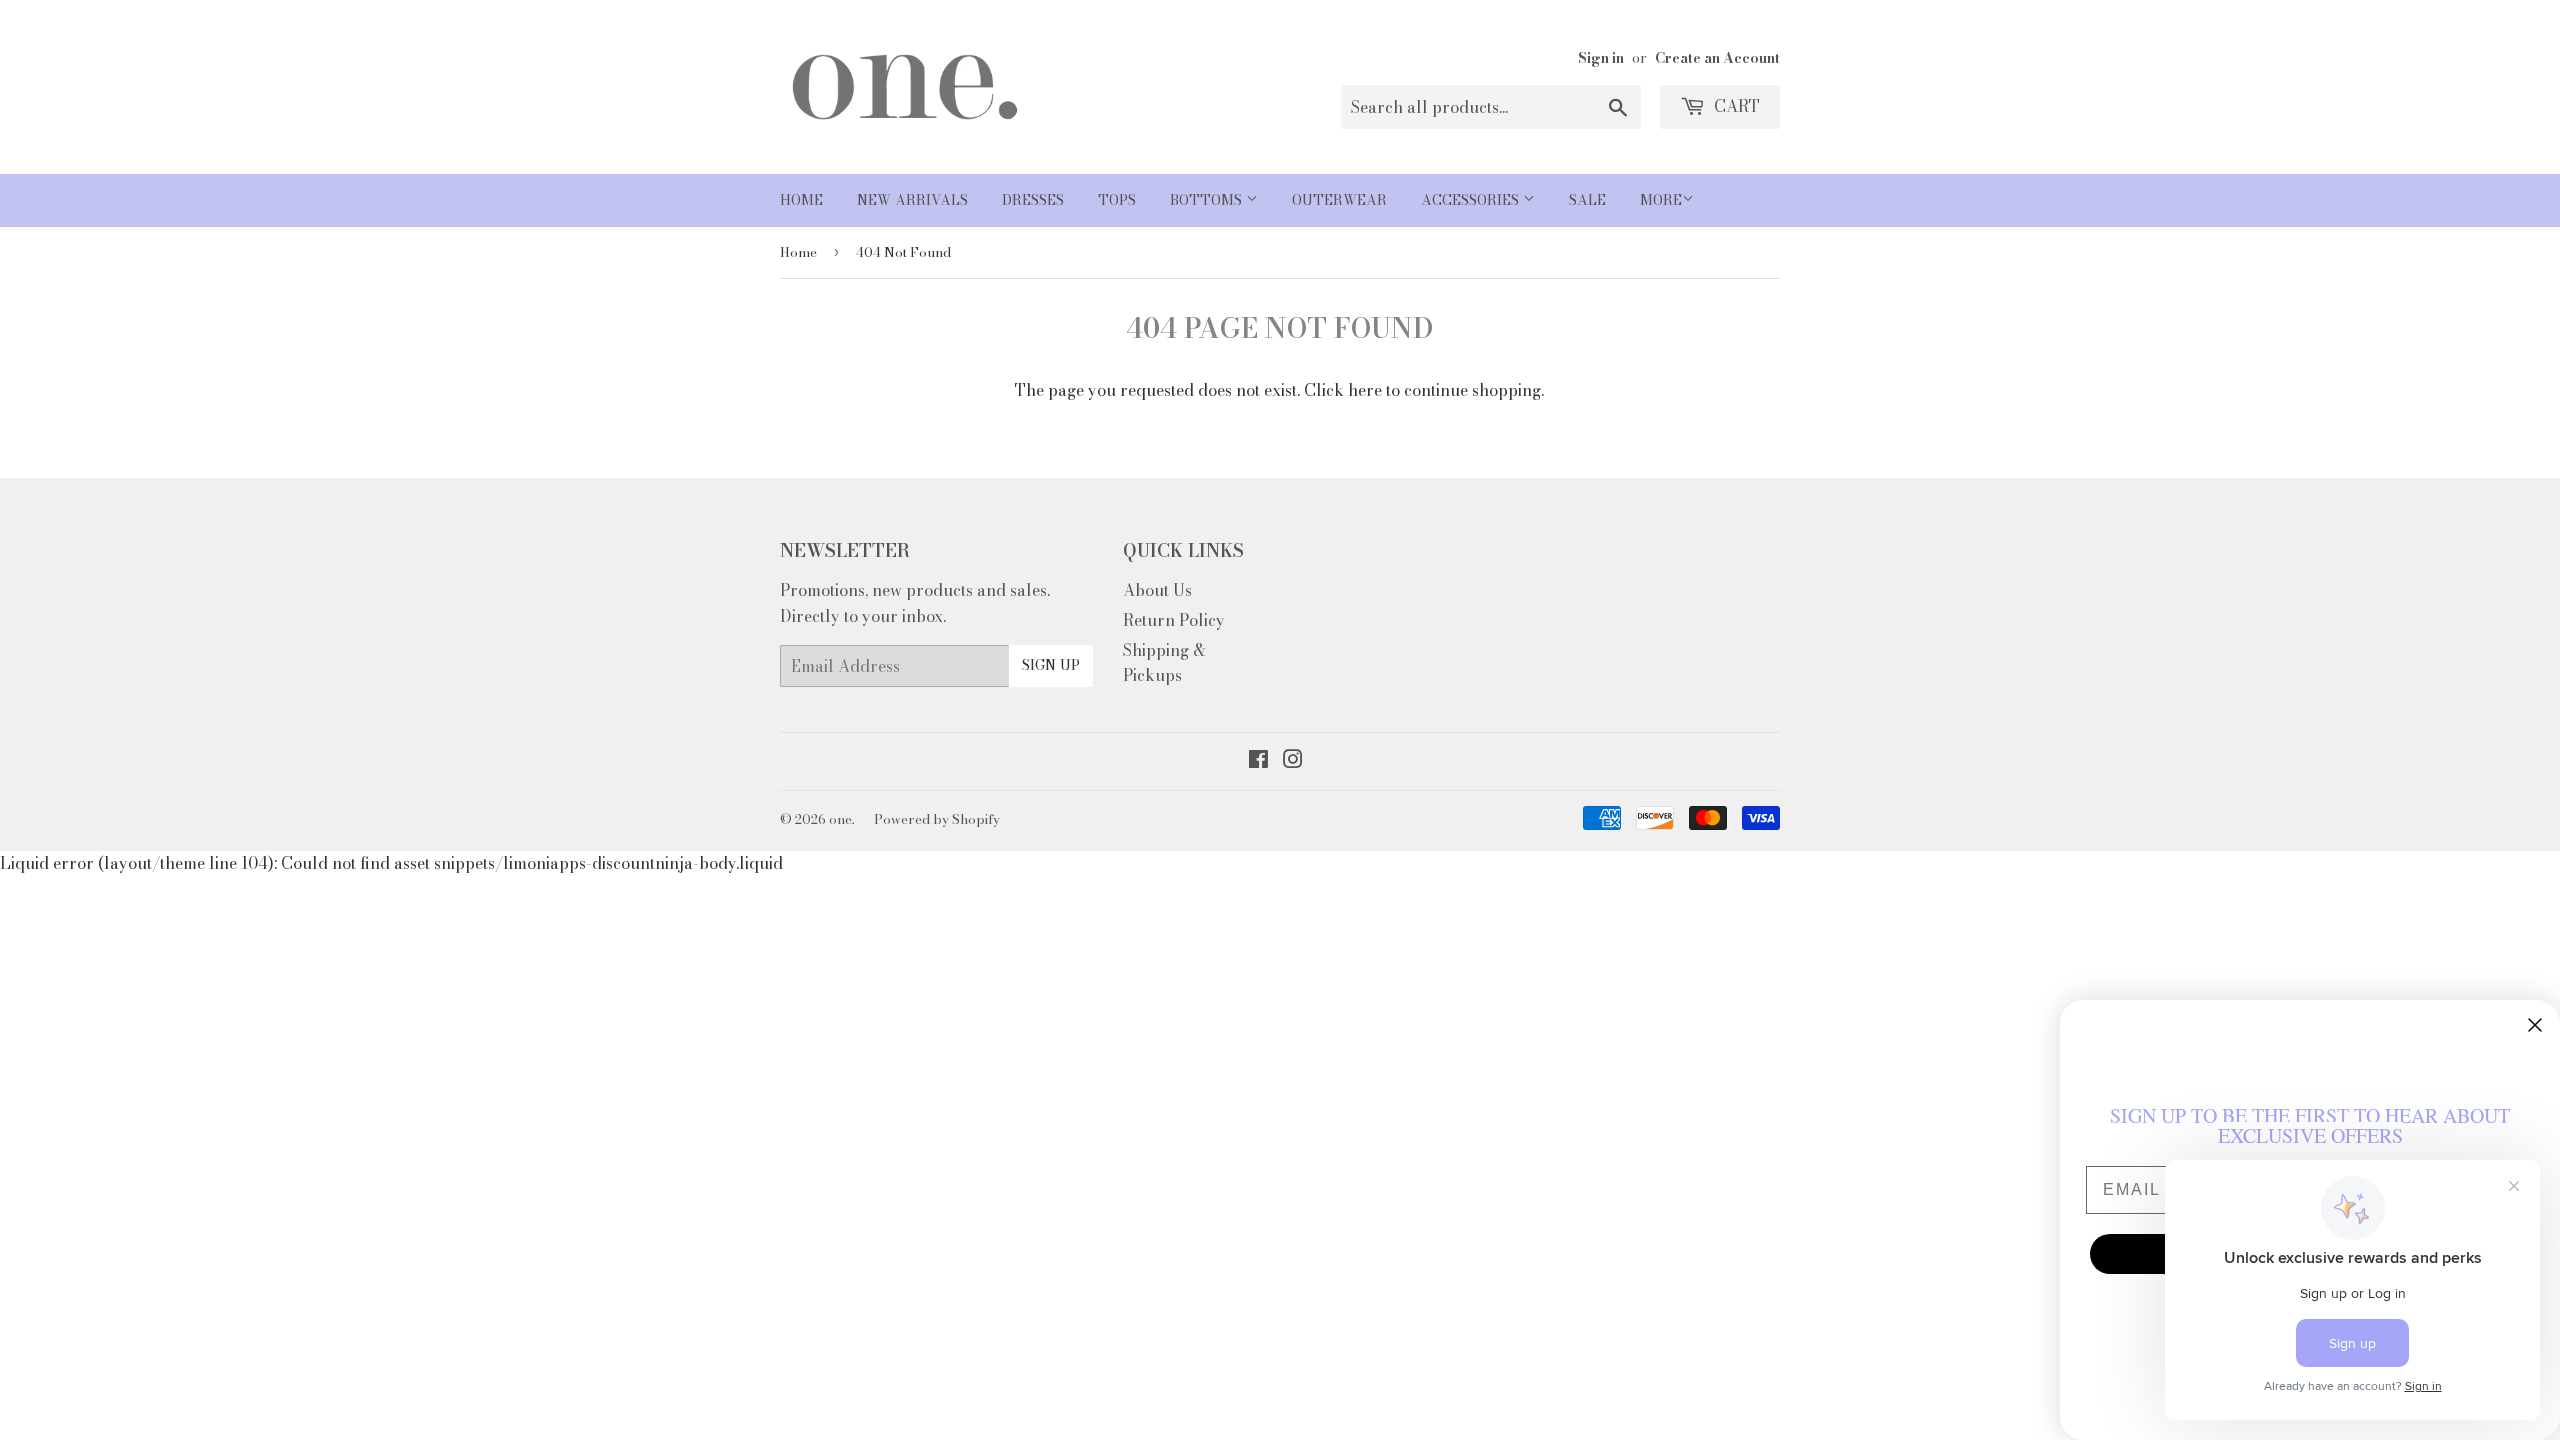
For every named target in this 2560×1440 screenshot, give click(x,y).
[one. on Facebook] (1258, 761)
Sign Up (1051, 665)
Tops (1117, 200)
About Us (1157, 590)
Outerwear (1339, 200)
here (1365, 390)
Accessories (1472, 200)
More (1661, 200)
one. (842, 819)
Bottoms (1208, 200)
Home (801, 200)
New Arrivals (912, 200)
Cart (1735, 106)
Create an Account (1717, 58)
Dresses (1033, 200)
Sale (1587, 200)
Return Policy (1174, 620)
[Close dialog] (2535, 1025)
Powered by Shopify (937, 819)
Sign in (1601, 58)
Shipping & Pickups (1164, 663)
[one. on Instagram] (1293, 761)
